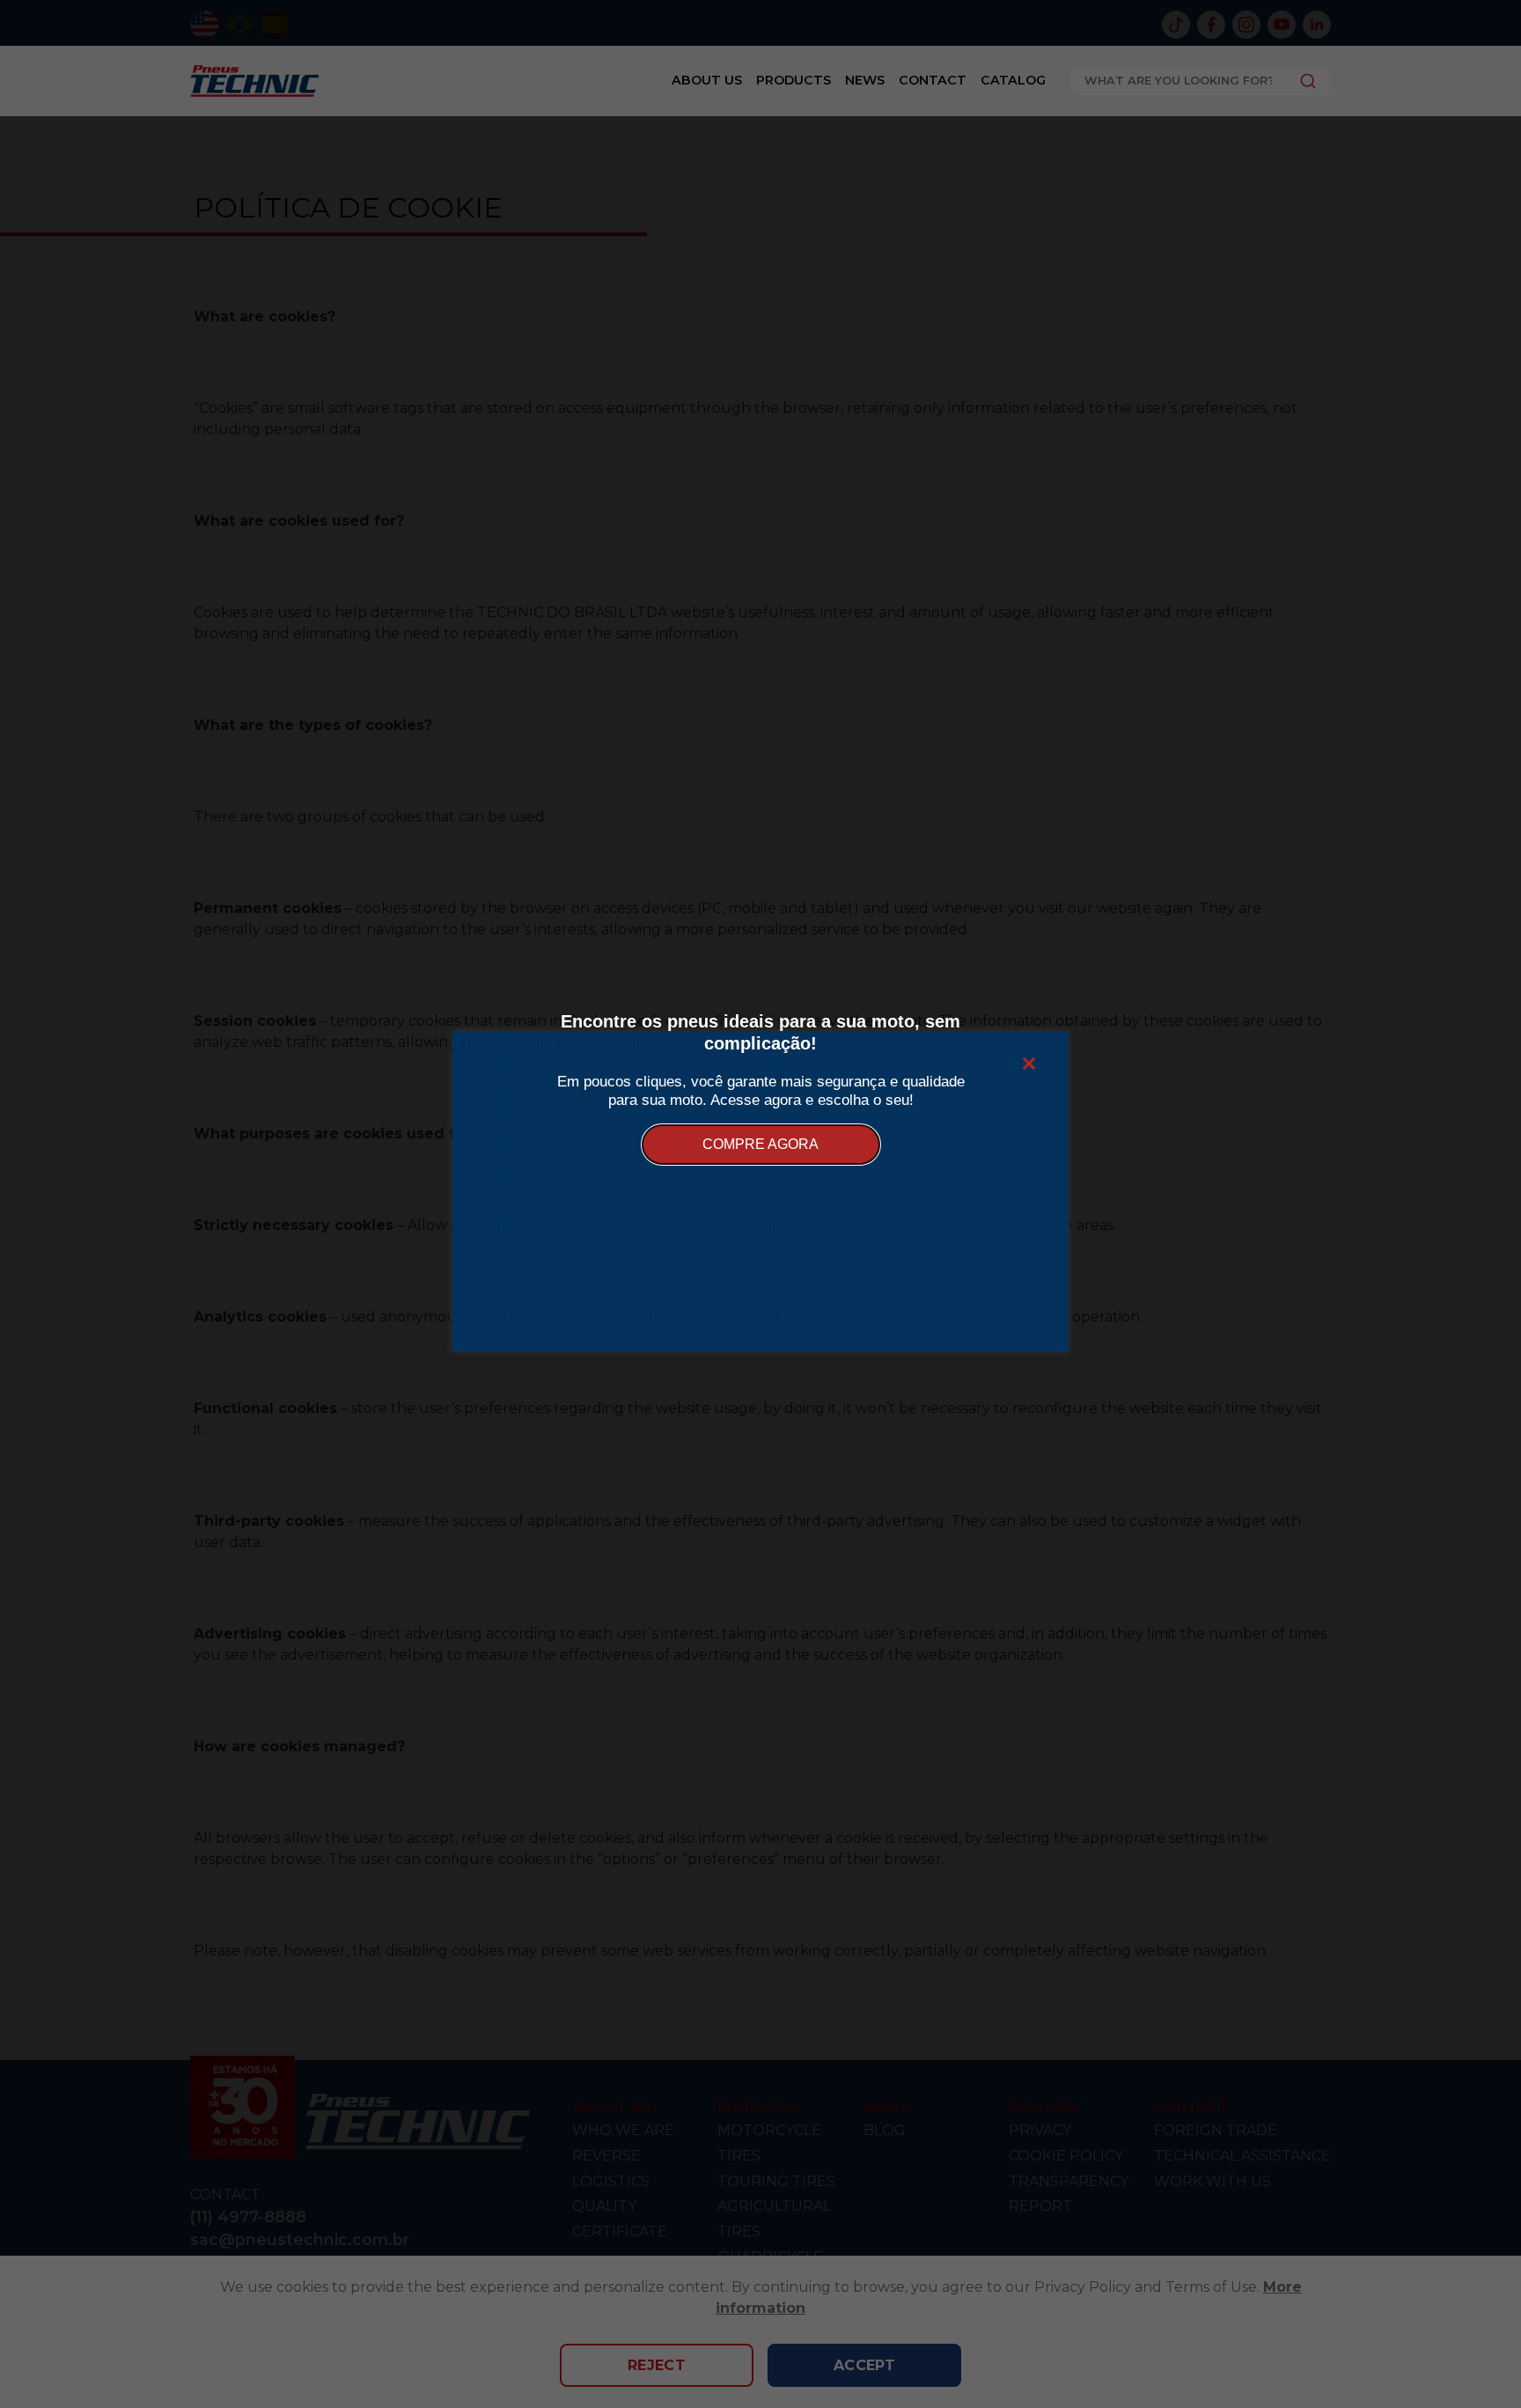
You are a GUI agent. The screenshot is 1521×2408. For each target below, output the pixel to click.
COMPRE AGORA (760, 1144)
